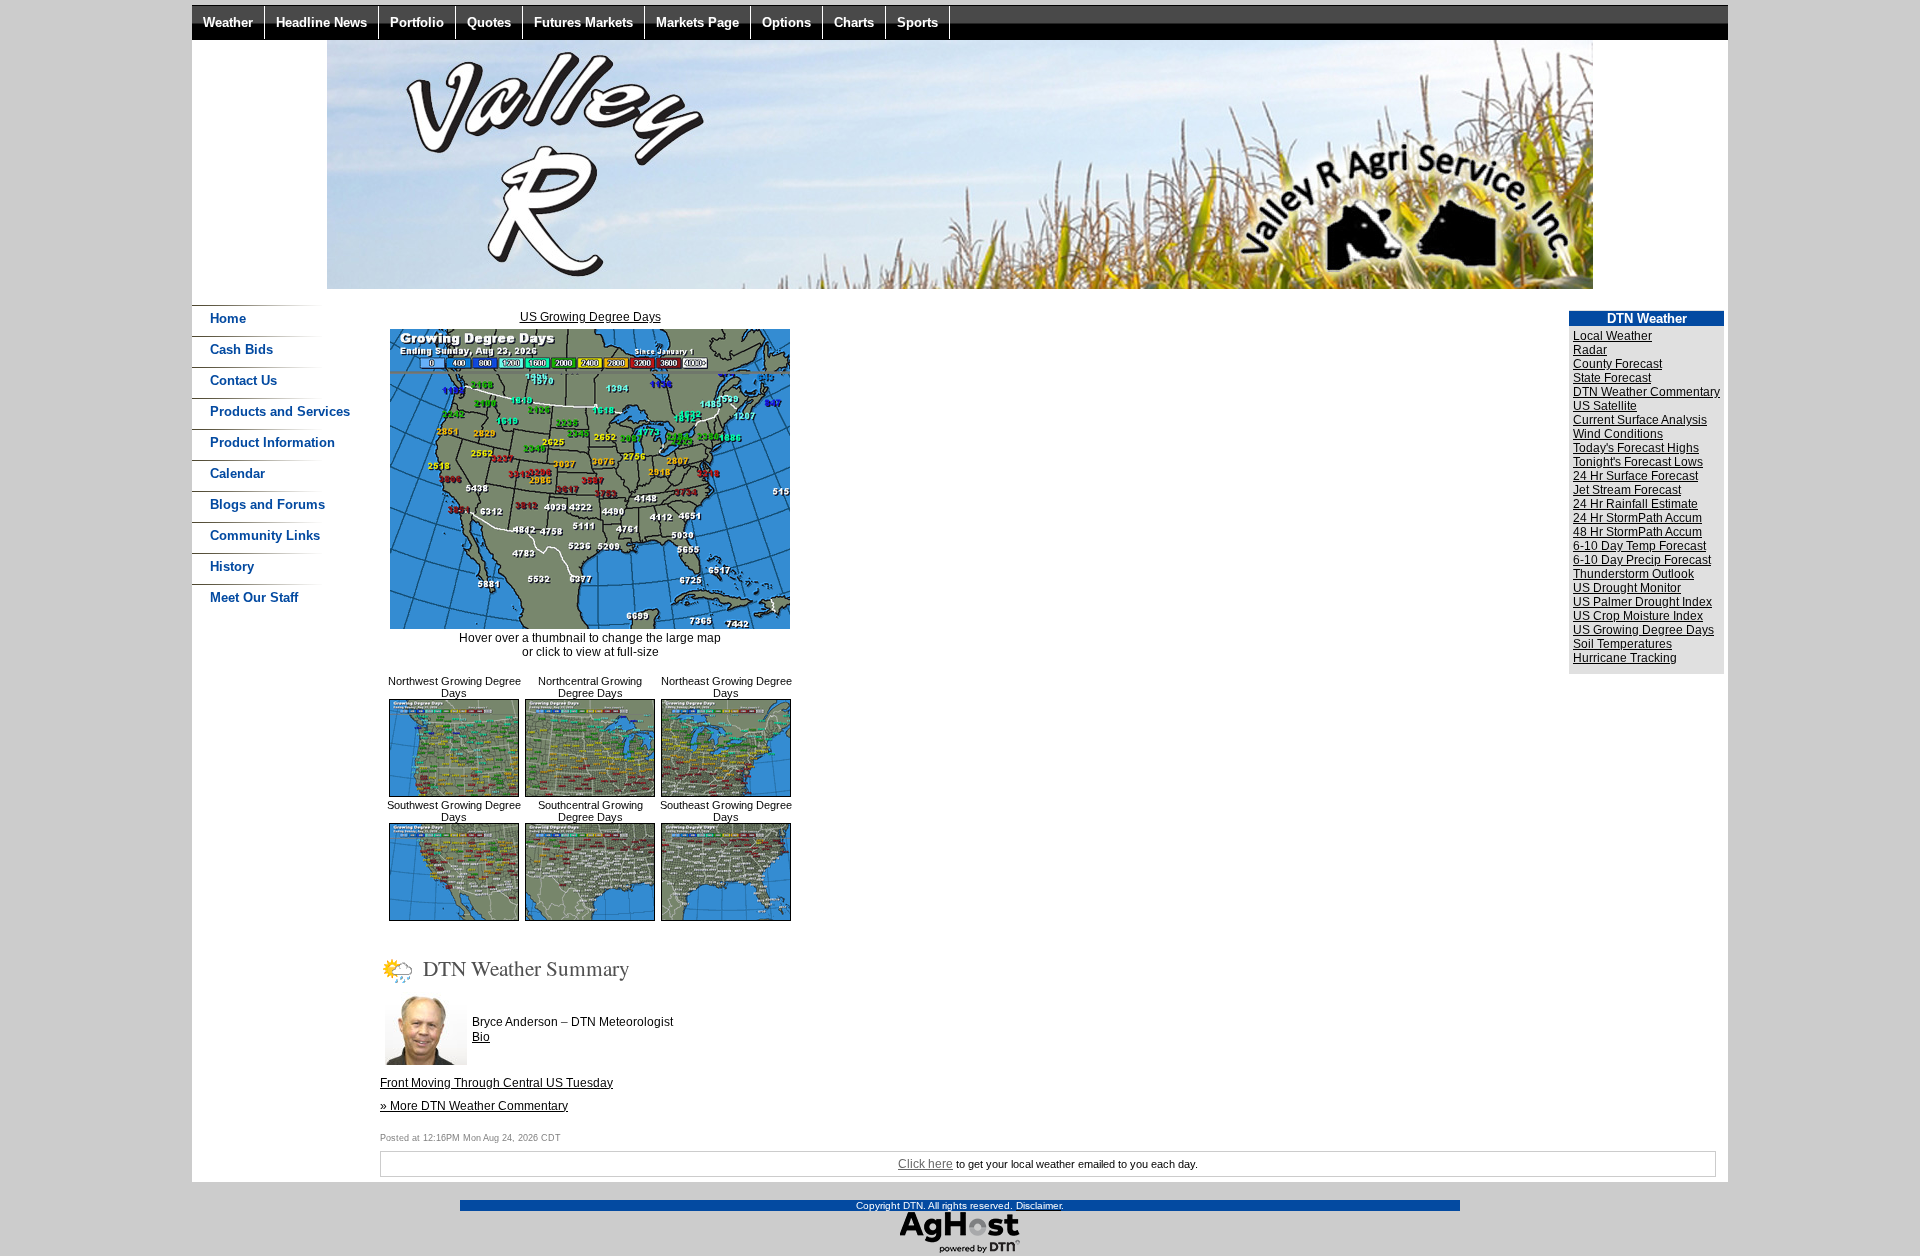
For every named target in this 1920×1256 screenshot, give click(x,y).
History (232, 566)
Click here (925, 1164)
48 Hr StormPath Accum (1637, 532)
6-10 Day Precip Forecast (1642, 560)
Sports (917, 22)
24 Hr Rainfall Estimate (1635, 504)
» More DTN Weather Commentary (474, 1106)
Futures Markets (583, 22)
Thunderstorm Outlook (1633, 574)
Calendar (237, 473)
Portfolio (417, 22)
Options (786, 22)
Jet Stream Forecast (1627, 490)
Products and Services (280, 411)
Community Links (265, 535)
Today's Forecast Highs (1636, 448)
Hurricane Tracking (1625, 658)
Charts (854, 22)
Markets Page (697, 22)
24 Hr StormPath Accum (1637, 518)
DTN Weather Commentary (1646, 392)
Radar (1590, 350)
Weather (228, 22)
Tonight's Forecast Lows (1638, 462)
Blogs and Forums (267, 504)
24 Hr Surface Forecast (1635, 476)
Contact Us (243, 380)
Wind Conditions (1618, 434)
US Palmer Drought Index (1642, 602)
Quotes (489, 22)
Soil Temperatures (1622, 644)
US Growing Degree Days (590, 317)
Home (228, 318)
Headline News (321, 22)
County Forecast (1617, 364)
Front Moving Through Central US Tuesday (496, 1083)
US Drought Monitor (1627, 588)
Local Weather (1612, 336)
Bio (481, 1037)
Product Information (272, 442)
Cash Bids (241, 349)
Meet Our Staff (254, 597)
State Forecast (1612, 378)
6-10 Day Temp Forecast (1639, 546)
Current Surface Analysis (1640, 420)
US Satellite (1605, 406)
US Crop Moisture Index (1638, 616)
